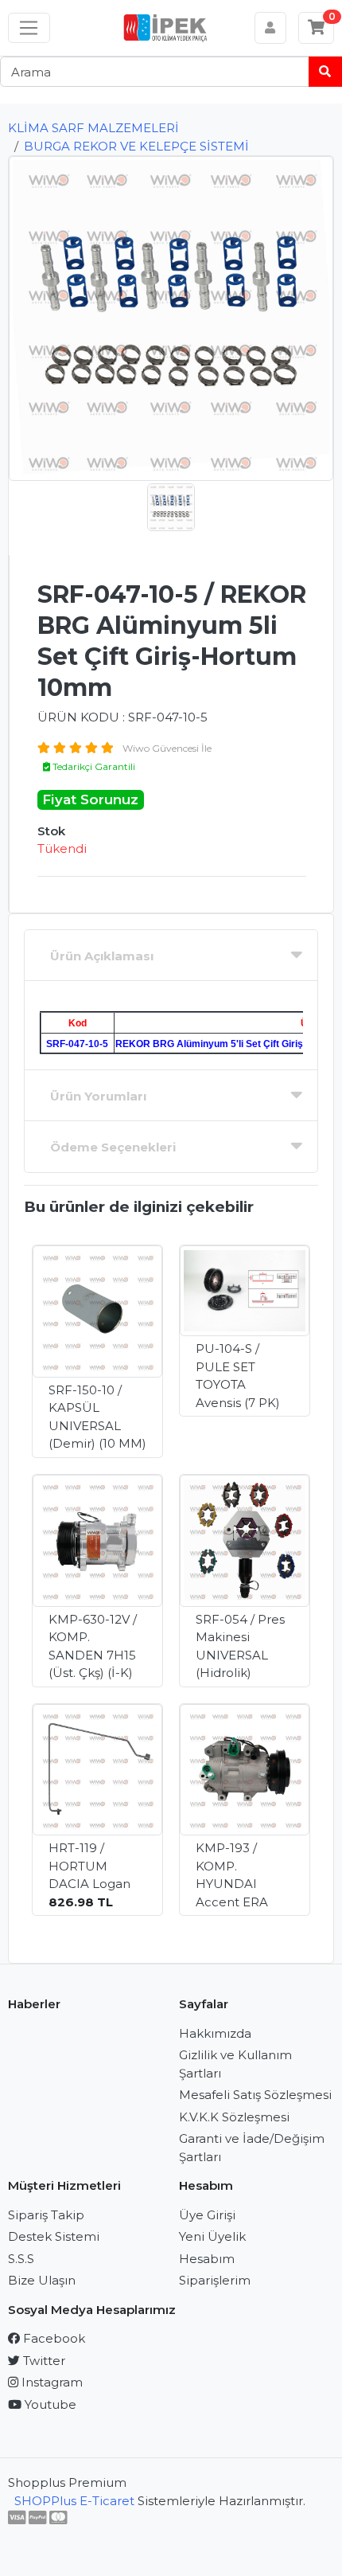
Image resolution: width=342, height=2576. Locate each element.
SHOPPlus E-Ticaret (74, 2501)
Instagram (51, 2382)
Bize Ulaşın (42, 2280)
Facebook (52, 2338)
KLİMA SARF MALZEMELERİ (93, 128)
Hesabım (207, 2259)
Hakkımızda (215, 2033)
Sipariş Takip (46, 2215)
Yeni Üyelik (212, 2236)
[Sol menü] (29, 28)
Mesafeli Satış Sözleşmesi (255, 2095)
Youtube (49, 2404)
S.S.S (21, 2259)
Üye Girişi (207, 2215)
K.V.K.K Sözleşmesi (234, 2117)
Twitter (43, 2361)
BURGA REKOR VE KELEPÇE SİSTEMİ (136, 146)
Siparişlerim (215, 2280)
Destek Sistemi (54, 2236)
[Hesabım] (271, 28)
